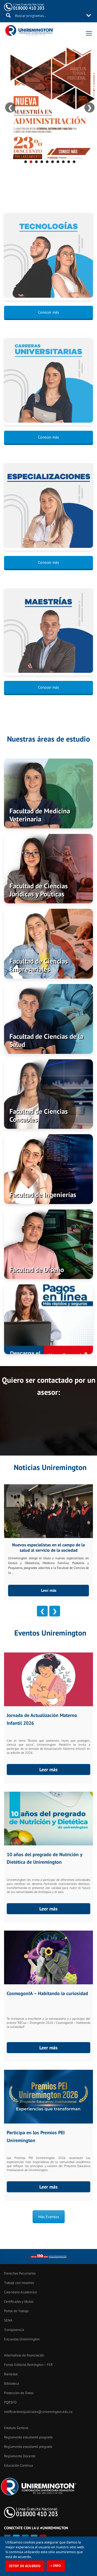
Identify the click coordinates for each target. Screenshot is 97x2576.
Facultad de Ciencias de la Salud (46, 1040)
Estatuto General (16, 2428)
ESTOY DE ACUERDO (25, 2566)
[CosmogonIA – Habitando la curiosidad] (48, 1957)
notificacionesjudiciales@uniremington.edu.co (38, 2412)
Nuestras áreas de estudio (48, 739)
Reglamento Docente (20, 2456)
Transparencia (14, 2330)
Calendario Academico (20, 2292)
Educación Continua (18, 2465)
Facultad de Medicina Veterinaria (40, 815)
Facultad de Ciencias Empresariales (39, 965)
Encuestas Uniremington (22, 2339)
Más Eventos (49, 2217)
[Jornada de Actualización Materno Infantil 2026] (48, 1679)
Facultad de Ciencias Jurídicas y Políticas (39, 890)
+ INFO (56, 2566)
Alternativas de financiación (24, 2355)
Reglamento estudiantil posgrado (28, 2437)
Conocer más (48, 312)
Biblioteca (11, 2383)
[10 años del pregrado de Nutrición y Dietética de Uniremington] (48, 1819)
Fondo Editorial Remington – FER (28, 2365)
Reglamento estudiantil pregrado (28, 2447)
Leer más (49, 1590)
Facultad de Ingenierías (43, 1195)
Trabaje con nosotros (19, 2283)
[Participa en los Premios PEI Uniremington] (48, 2097)
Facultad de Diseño (37, 1270)
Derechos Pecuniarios (20, 2273)
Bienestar (11, 2374)
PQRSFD (10, 2402)
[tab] (26, 162)
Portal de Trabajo (16, 2311)
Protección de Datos (19, 2393)
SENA (8, 2320)
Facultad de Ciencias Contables (39, 1115)
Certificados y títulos (19, 2302)
